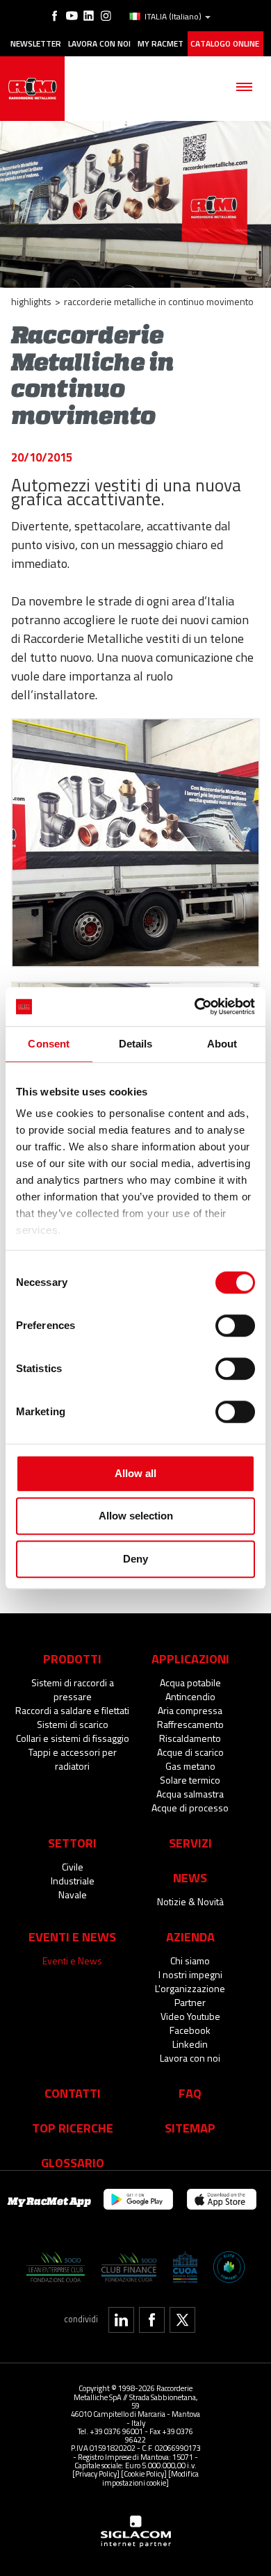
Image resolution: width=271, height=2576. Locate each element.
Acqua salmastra (190, 1794)
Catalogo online (225, 44)
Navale (73, 1894)
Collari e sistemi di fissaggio (73, 1738)
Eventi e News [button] (72, 1937)
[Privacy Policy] (96, 2473)
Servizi (190, 1843)
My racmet (161, 44)
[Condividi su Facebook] (152, 2320)
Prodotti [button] (72, 1658)
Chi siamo (190, 1960)
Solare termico (190, 1780)
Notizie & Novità (190, 1901)
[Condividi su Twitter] (182, 2320)
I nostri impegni (190, 1974)
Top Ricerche (73, 2128)
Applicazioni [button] (190, 1658)
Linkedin (190, 2044)
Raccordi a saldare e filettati (72, 1710)
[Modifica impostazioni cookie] (150, 2478)
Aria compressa (190, 1710)
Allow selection (136, 1516)
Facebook (190, 2030)
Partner (190, 2002)
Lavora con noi (99, 44)
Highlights (31, 301)
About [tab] (222, 1044)
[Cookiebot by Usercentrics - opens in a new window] (195, 1006)
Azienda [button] (190, 1937)
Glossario (73, 2162)
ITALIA (173, 17)
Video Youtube (190, 2016)
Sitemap (190, 2128)
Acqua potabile (190, 1682)
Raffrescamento (190, 1724)
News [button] (190, 1877)
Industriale (73, 1881)
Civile (73, 1867)
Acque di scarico (190, 1752)
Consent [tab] (49, 1044)
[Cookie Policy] (144, 2473)
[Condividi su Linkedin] (121, 2320)
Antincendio (190, 1696)
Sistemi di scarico (73, 1724)
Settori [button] (72, 1843)
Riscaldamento (190, 1738)
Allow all (135, 1473)
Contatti (73, 2093)
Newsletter (36, 44)
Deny (135, 1559)
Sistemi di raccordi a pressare (73, 1689)
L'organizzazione (190, 1988)
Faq (190, 2093)
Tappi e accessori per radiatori (73, 1759)
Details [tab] (136, 1044)
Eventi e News (72, 1960)
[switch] (235, 1326)
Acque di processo (190, 1808)
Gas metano (190, 1766)
